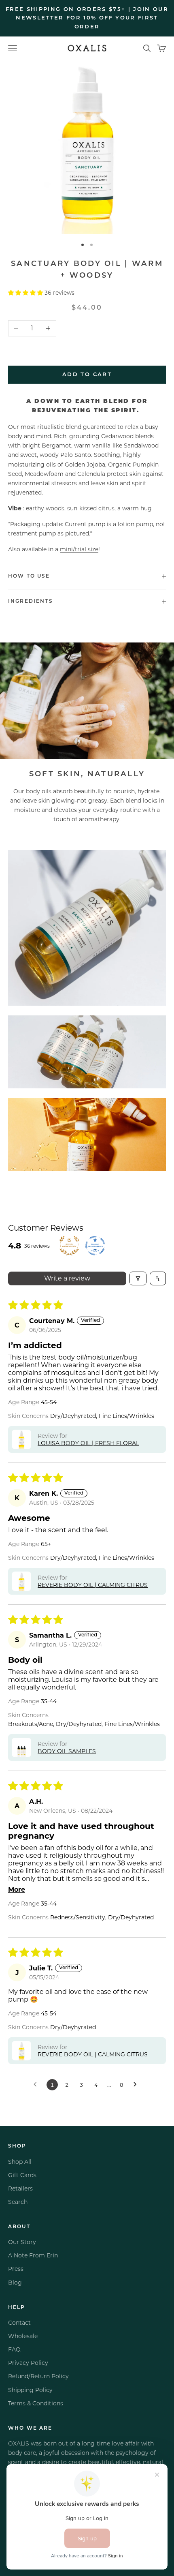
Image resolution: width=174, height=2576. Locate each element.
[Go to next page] (137, 2085)
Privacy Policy (28, 2363)
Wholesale (23, 2336)
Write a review (67, 1278)
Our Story (22, 2242)
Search (18, 2202)
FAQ (14, 2349)
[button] (26, 293)
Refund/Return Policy (38, 2376)
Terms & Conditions (36, 2403)
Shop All (20, 2162)
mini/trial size (79, 549)
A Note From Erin (33, 2255)
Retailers (20, 2188)
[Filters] (138, 1278)
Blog (15, 2283)
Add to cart (87, 375)
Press (16, 2269)
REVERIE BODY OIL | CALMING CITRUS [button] (93, 1585)
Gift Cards (22, 2175)
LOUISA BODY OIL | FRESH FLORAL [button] (88, 1443)
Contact (19, 2323)
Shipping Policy (30, 2390)
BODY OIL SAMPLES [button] (67, 1751)
